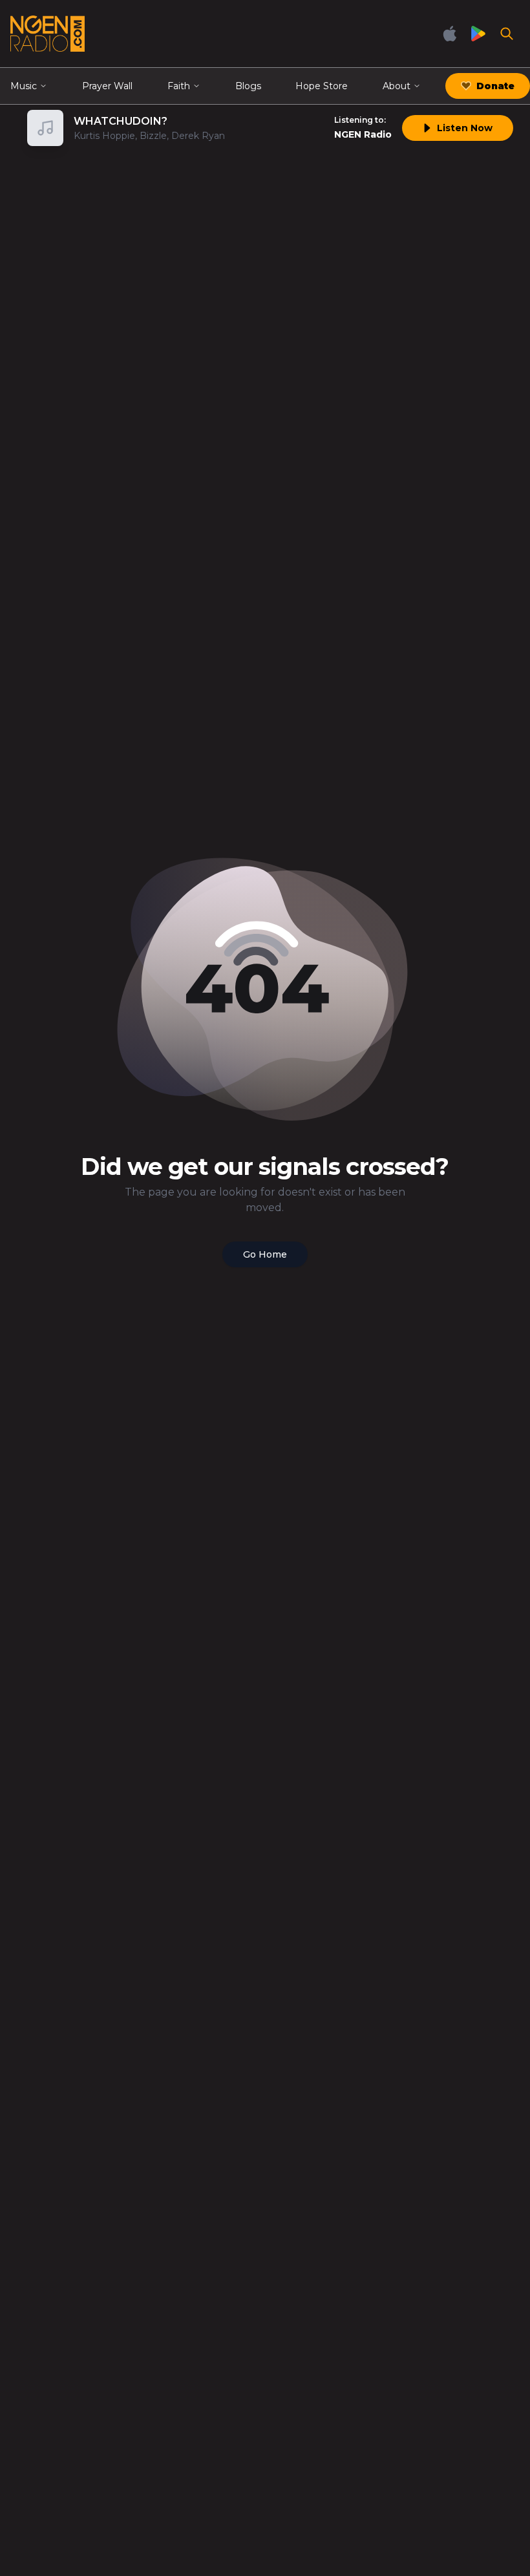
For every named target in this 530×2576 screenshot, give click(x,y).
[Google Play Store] (478, 34)
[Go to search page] (507, 34)
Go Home (265, 1254)
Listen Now (465, 128)
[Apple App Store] (450, 34)
